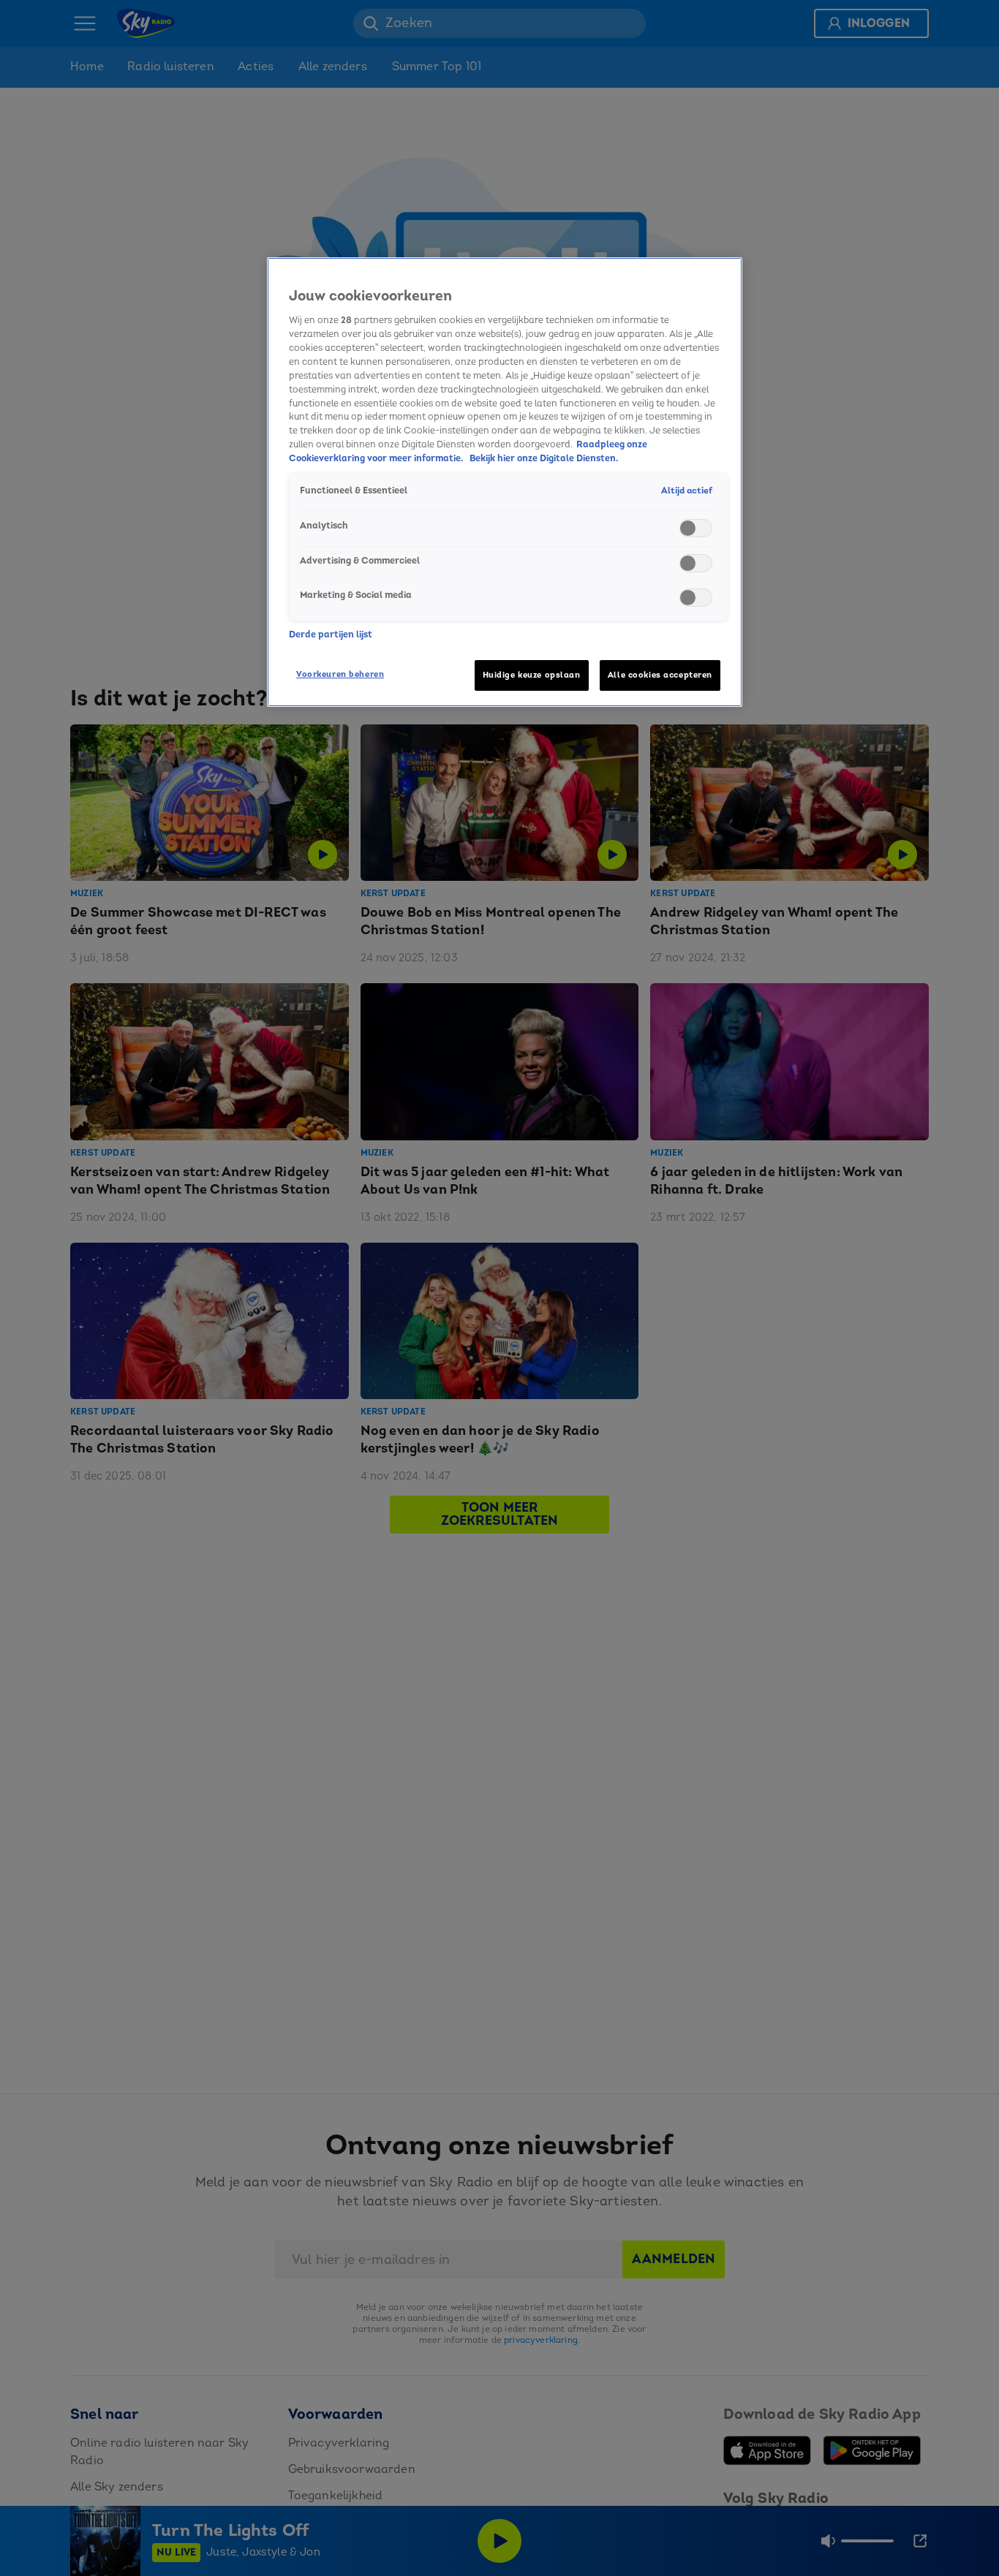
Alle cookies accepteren (660, 675)
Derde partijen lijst (331, 634)
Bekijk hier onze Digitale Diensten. (544, 459)
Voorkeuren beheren (340, 674)
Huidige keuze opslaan (532, 675)
